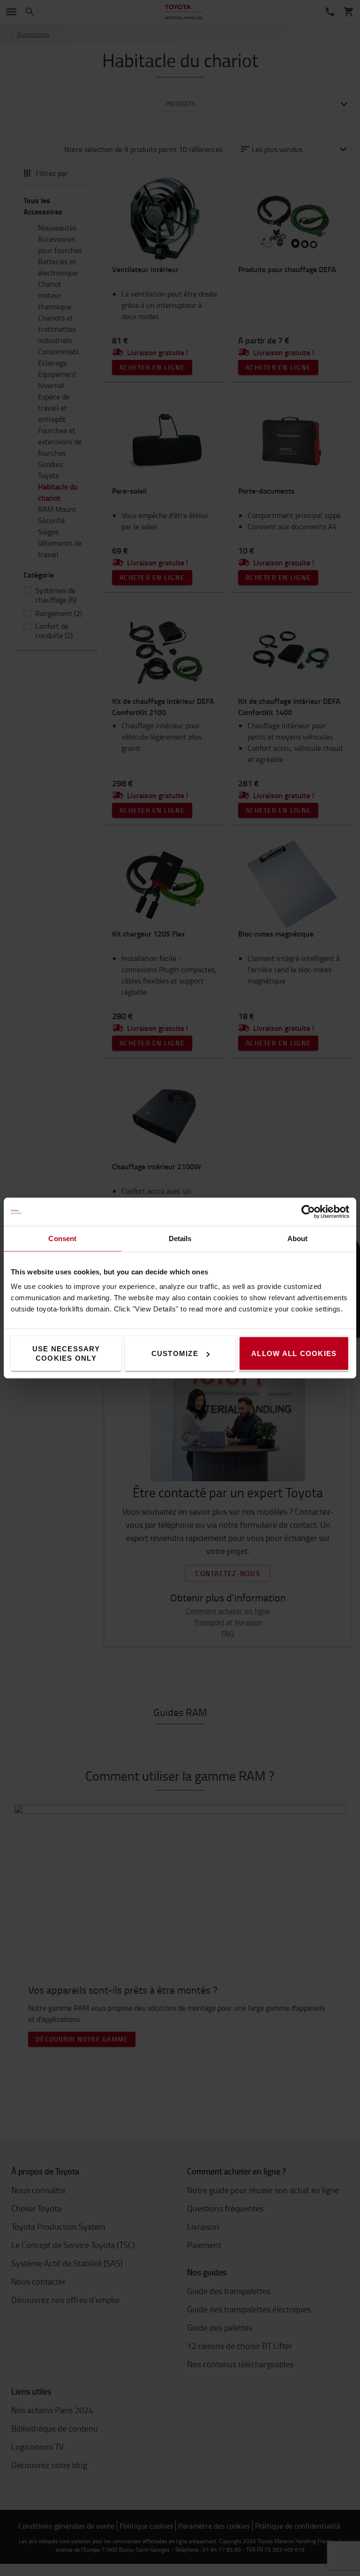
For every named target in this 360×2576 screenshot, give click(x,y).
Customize (175, 1353)
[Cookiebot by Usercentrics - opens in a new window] (308, 1212)
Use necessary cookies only (66, 1353)
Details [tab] (180, 1238)
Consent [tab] (62, 1238)
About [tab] (298, 1238)
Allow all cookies (294, 1353)
